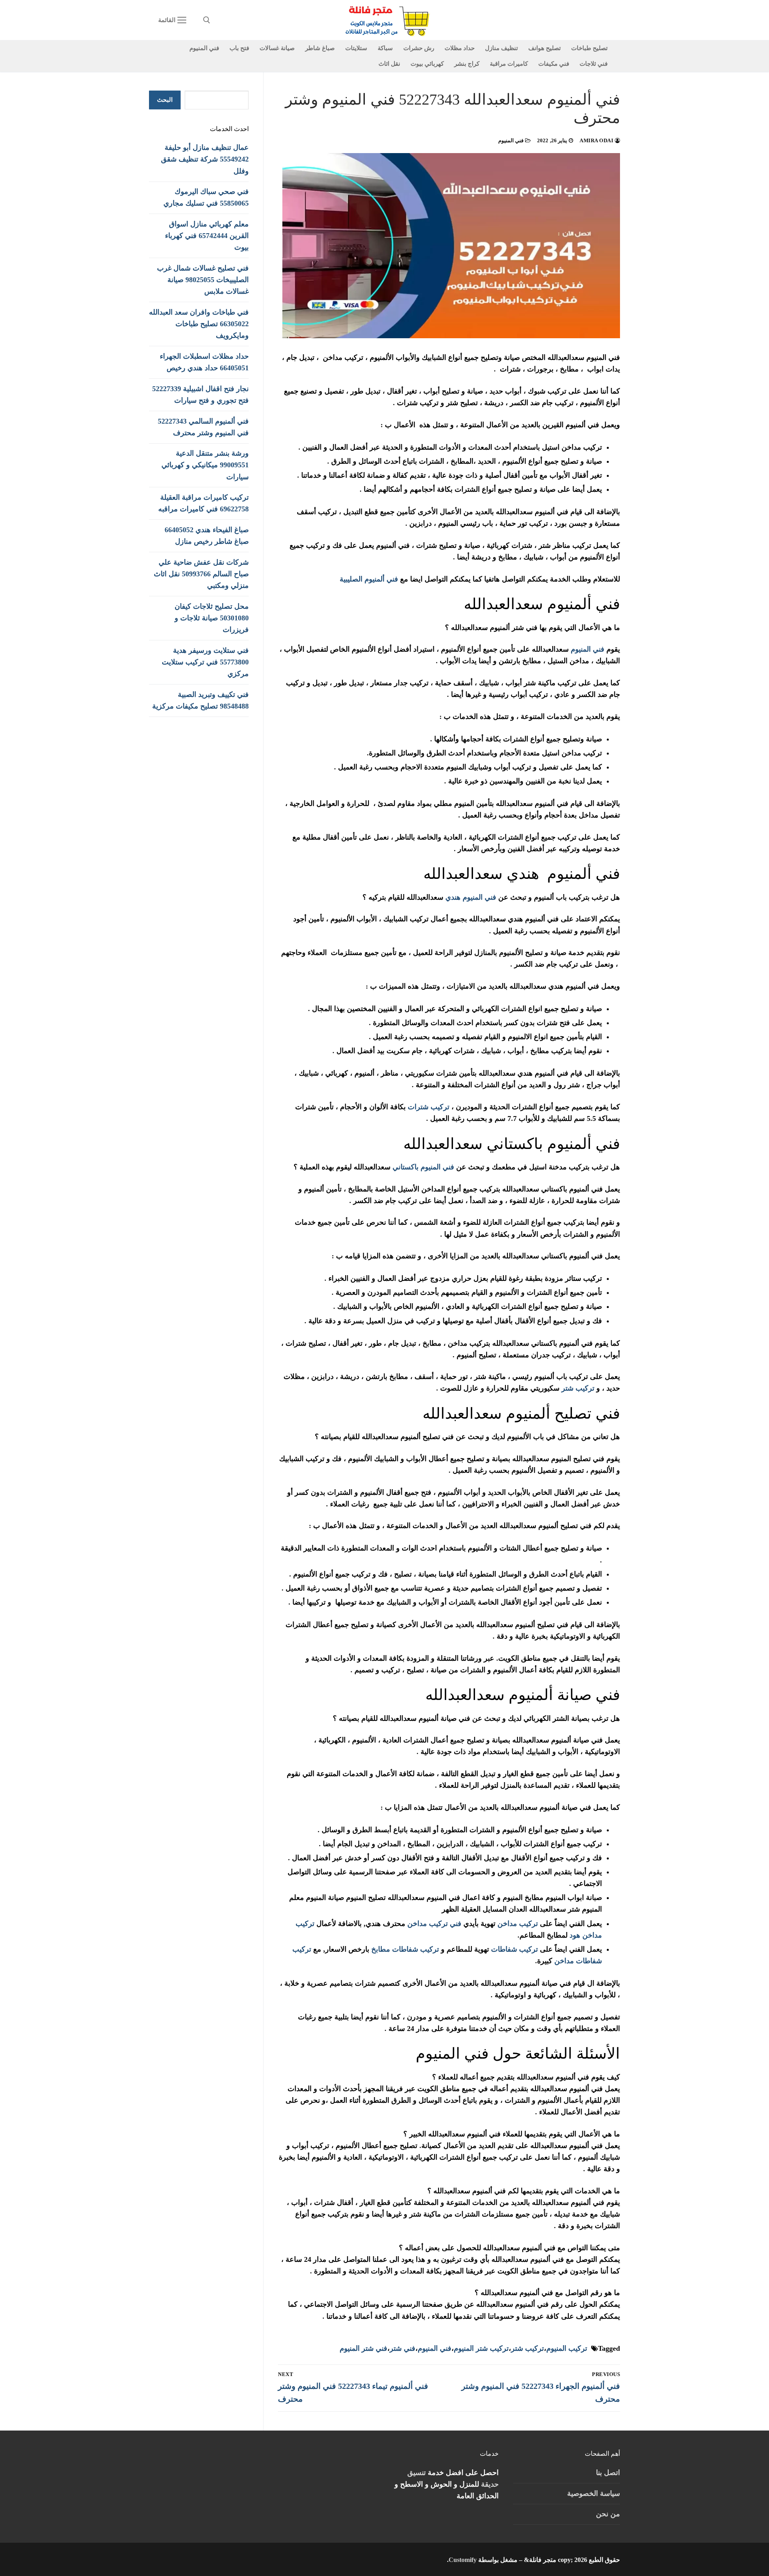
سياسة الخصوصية (594, 2493)
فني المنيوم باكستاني (423, 1167)
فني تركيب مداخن (434, 1924)
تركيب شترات (429, 1107)
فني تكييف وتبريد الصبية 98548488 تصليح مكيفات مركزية (200, 700)
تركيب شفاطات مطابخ (405, 1949)
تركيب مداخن (518, 1924)
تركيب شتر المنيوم (481, 2348)
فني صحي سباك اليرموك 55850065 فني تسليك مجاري (206, 197)
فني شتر (403, 2348)
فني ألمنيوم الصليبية (369, 579)
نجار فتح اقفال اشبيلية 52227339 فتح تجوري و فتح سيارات (200, 395)
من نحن (608, 2514)
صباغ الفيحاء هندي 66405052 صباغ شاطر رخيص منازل (207, 536)
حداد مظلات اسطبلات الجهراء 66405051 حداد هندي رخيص (204, 362)
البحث (165, 100)
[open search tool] (207, 20)
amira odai (597, 140)
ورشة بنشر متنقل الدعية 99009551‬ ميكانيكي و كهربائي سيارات (205, 465)
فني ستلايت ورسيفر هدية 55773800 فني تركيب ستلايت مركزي (205, 662)
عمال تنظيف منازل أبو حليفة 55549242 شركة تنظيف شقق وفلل (205, 159)
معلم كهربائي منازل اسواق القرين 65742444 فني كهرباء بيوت (207, 236)
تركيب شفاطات (514, 1949)
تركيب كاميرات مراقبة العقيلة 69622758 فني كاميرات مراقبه (203, 503)
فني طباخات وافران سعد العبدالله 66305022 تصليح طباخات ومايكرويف (199, 324)
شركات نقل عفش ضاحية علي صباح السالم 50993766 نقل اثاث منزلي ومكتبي (201, 574)
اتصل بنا (608, 2473)
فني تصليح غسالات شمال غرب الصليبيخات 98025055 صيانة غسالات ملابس (203, 280)
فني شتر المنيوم (363, 2348)
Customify (463, 2560)
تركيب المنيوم (567, 2348)
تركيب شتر (577, 1388)
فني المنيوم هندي (471, 897)
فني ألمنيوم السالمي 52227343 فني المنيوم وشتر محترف (203, 427)
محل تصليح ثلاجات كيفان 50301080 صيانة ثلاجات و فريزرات (212, 618)
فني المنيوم (512, 140)
